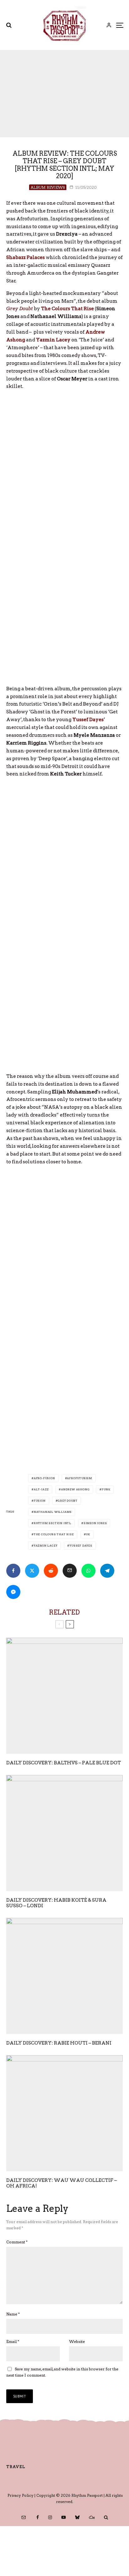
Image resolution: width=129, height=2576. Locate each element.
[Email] (70, 1571)
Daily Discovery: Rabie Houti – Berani (59, 2043)
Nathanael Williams (53, 1512)
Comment (17, 2242)
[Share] (13, 1571)
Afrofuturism (80, 1478)
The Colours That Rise (54, 1534)
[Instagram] (50, 2517)
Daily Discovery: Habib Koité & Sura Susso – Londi (56, 1903)
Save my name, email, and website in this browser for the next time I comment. (62, 2372)
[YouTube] (64, 2517)
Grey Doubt (67, 1501)
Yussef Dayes (81, 1546)
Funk (106, 1489)
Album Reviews (48, 187)
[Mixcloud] (92, 2517)
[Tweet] (32, 1571)
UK (88, 1534)
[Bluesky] (77, 2517)
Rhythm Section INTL (53, 1523)
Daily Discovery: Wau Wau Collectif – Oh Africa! (62, 2183)
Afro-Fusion (44, 1478)
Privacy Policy (21, 2495)
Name (13, 2314)
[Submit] (51, 1571)
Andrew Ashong (75, 1489)
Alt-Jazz (41, 1489)
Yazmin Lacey (46, 1546)
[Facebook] (38, 2517)
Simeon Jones (95, 1523)
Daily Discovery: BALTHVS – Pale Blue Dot (64, 1763)
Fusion (40, 1501)
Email (13, 2341)
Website (77, 2341)
